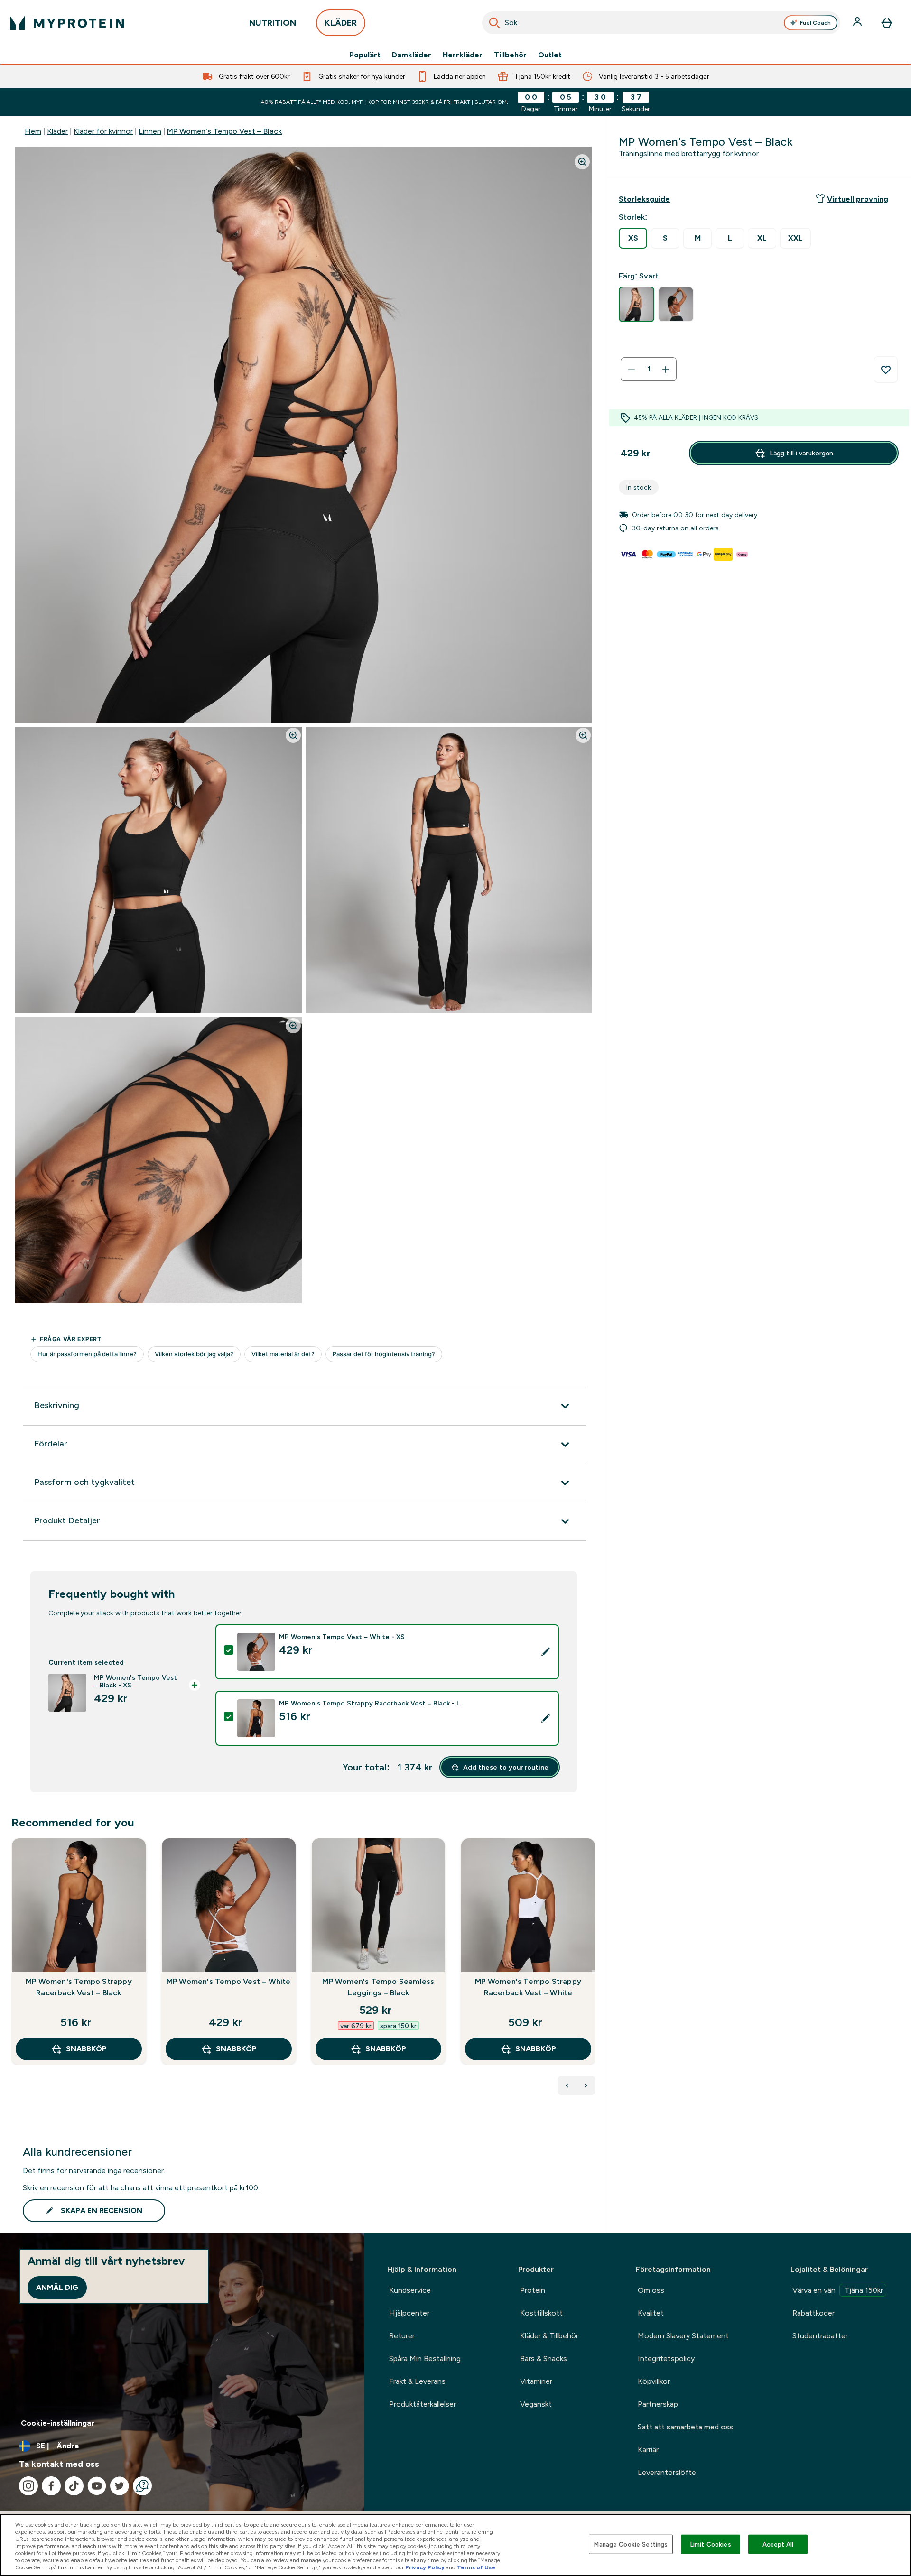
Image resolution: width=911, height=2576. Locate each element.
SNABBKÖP (86, 2049)
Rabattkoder (813, 2313)
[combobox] (661, 23)
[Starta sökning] (494, 23)
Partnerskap (658, 2404)
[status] (649, 370)
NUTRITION (273, 23)
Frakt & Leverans (417, 2381)
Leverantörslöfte (667, 2472)
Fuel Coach (815, 23)
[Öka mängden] (666, 370)
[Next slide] (594, 1972)
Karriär (648, 2450)
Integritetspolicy (666, 2358)
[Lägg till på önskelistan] (886, 370)
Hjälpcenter (409, 2313)
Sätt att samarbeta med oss (685, 2427)
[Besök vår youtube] (97, 2486)
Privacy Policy (425, 2567)
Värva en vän (838, 2290)
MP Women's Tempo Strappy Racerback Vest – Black (79, 1987)
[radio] (633, 238)
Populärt (365, 55)
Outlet (550, 55)
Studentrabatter (820, 2336)
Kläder (57, 131)
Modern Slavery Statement (683, 2336)
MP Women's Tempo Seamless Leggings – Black (378, 1987)
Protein (533, 2290)
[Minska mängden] (632, 370)
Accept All (778, 2544)
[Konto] (858, 23)
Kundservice (410, 2290)
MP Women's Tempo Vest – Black (224, 131)
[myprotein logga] (67, 23)
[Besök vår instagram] (28, 2486)
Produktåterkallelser (423, 2404)
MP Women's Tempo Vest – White (229, 1981)
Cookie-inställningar (58, 2423)
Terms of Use (476, 2567)
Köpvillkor (654, 2381)
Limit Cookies (711, 2544)
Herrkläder (463, 55)
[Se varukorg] (887, 23)
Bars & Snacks (544, 2358)
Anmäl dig (57, 2287)
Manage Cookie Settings (631, 2544)
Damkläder (412, 55)
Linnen (150, 131)
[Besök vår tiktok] (74, 2486)
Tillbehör (510, 55)
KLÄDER (341, 23)
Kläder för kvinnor (103, 131)
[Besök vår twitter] (120, 2486)
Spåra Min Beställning (425, 2358)
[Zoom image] (582, 162)
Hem (33, 131)
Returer (402, 2336)
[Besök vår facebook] (51, 2486)
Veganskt (536, 2404)
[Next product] (586, 2085)
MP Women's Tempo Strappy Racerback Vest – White (528, 1987)
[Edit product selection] (546, 1652)
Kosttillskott (541, 2313)
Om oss (651, 2290)
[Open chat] (142, 2486)
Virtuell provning (858, 199)
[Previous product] (567, 2085)
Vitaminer (536, 2381)
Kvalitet (651, 2313)
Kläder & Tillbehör (549, 2336)
